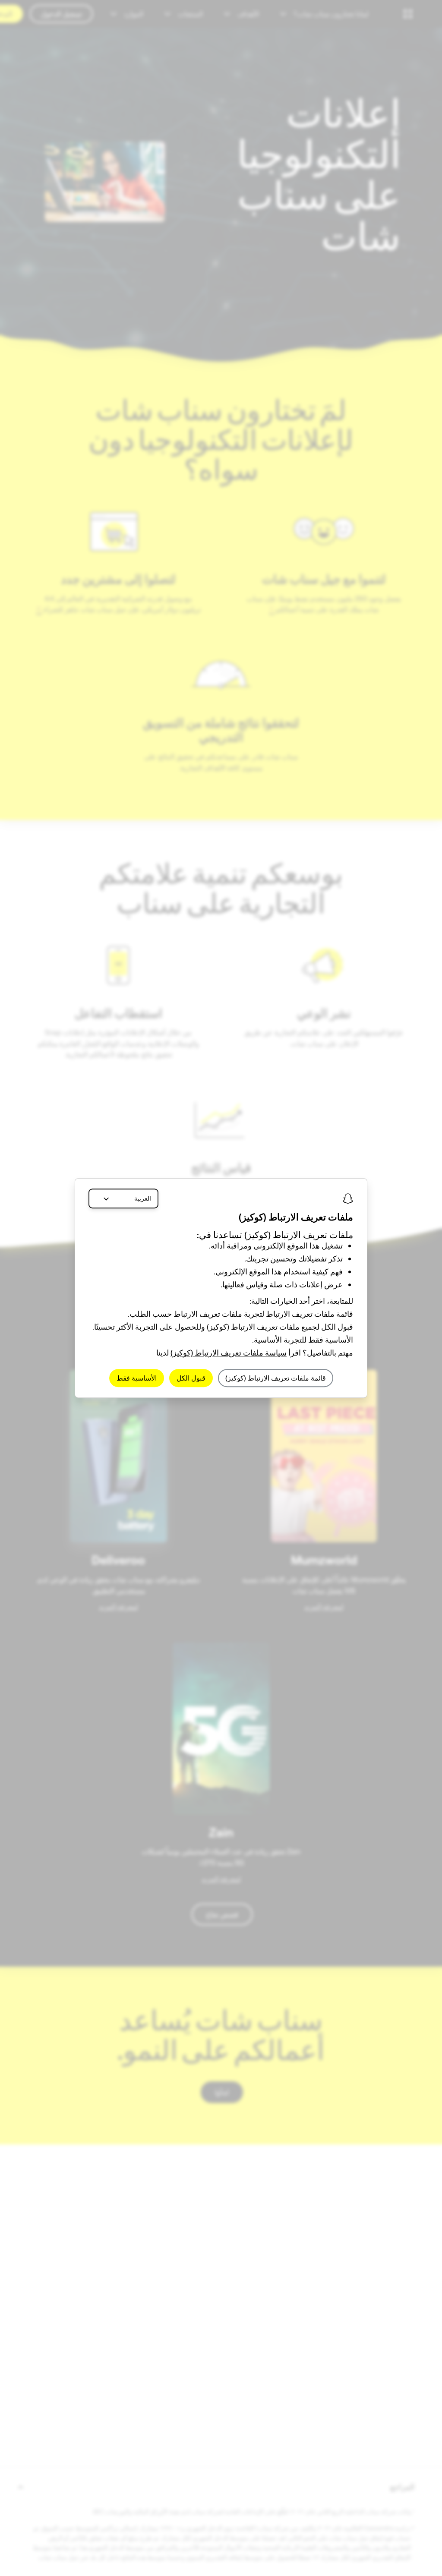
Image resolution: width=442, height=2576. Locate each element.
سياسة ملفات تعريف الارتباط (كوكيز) (229, 1353)
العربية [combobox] (143, 1198)
